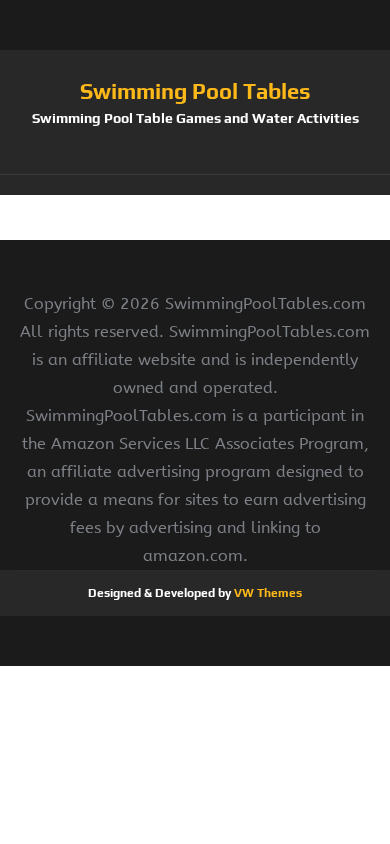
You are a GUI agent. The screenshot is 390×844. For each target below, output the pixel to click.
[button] (195, 185)
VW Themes (266, 593)
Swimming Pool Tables (195, 91)
